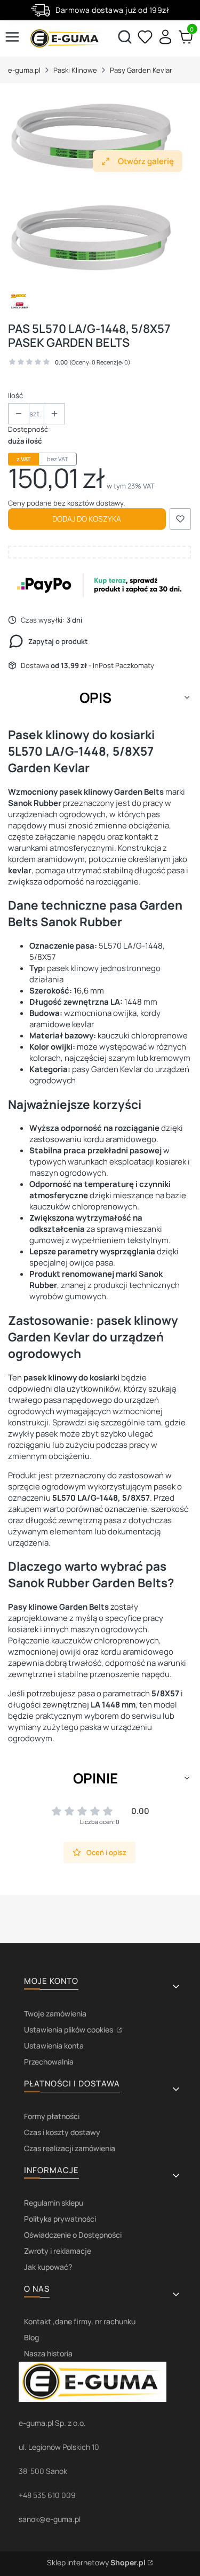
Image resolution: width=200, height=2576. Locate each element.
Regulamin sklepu (54, 2203)
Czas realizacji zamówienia (70, 2148)
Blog (31, 2337)
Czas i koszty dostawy (62, 2132)
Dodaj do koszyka (87, 519)
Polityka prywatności (60, 2219)
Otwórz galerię (146, 161)
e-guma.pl (24, 70)
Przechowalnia (49, 2062)
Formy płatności (52, 2116)
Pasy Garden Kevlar (141, 70)
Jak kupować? (48, 2267)
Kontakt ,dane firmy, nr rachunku (80, 2321)
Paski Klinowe (75, 70)
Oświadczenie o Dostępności (73, 2235)
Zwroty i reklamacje (58, 2251)
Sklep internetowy (96, 2562)
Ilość (15, 395)
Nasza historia (48, 2353)
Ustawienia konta (54, 2046)
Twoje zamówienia (55, 2014)
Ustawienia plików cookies (69, 2030)
